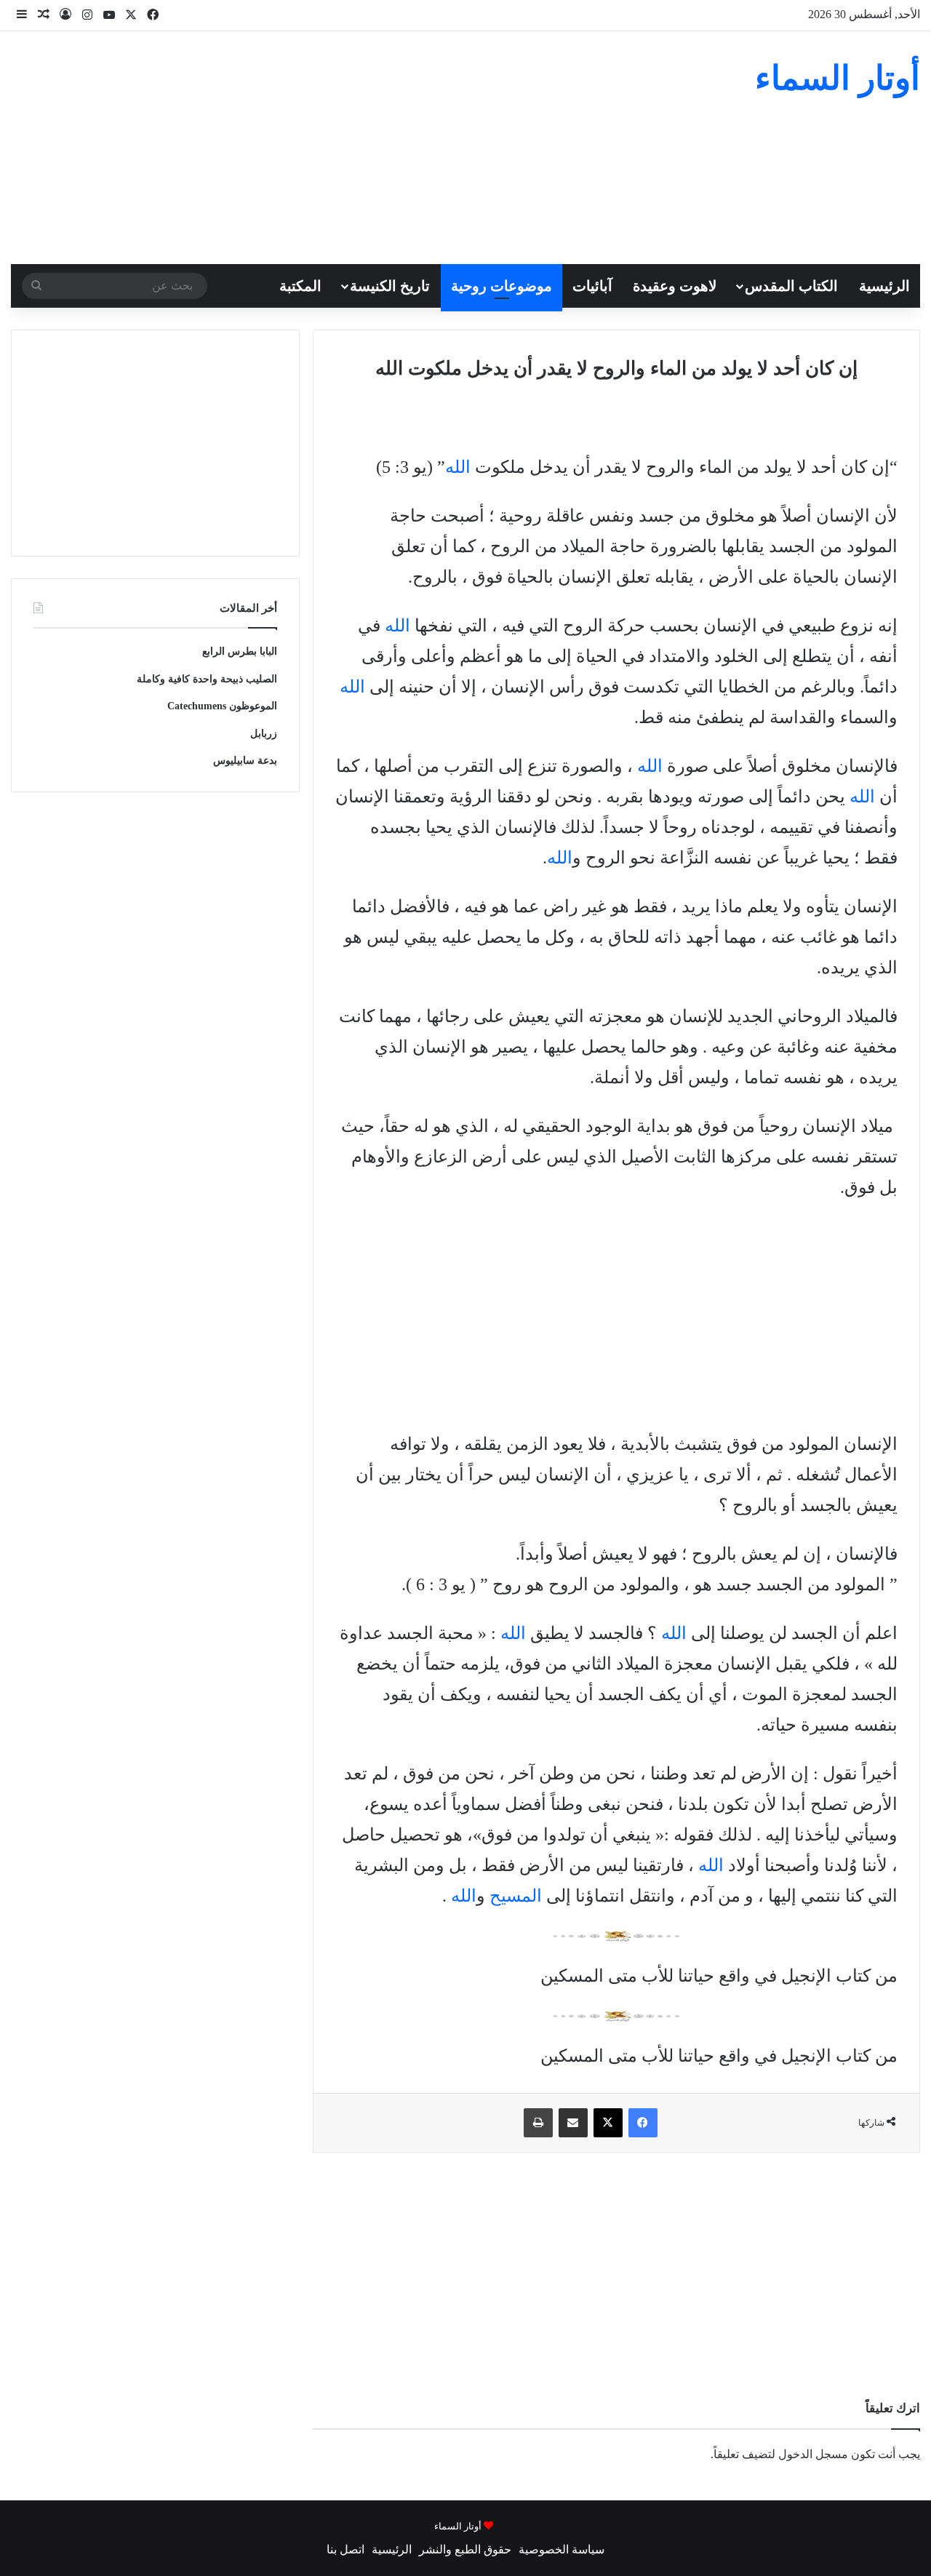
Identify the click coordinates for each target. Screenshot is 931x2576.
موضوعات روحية (502, 286)
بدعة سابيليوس (245, 761)
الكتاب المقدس (791, 286)
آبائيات (592, 286)
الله (458, 467)
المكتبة (300, 286)
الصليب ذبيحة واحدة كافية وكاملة (207, 679)
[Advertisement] (310, 148)
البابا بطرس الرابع (240, 651)
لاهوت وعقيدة (675, 286)
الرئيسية (884, 286)
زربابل (264, 734)
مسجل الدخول (813, 2454)
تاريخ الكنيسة (390, 286)
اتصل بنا (345, 2549)
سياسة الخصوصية (562, 2549)
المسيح (516, 1896)
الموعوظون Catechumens (222, 706)
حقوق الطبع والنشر (465, 2549)
